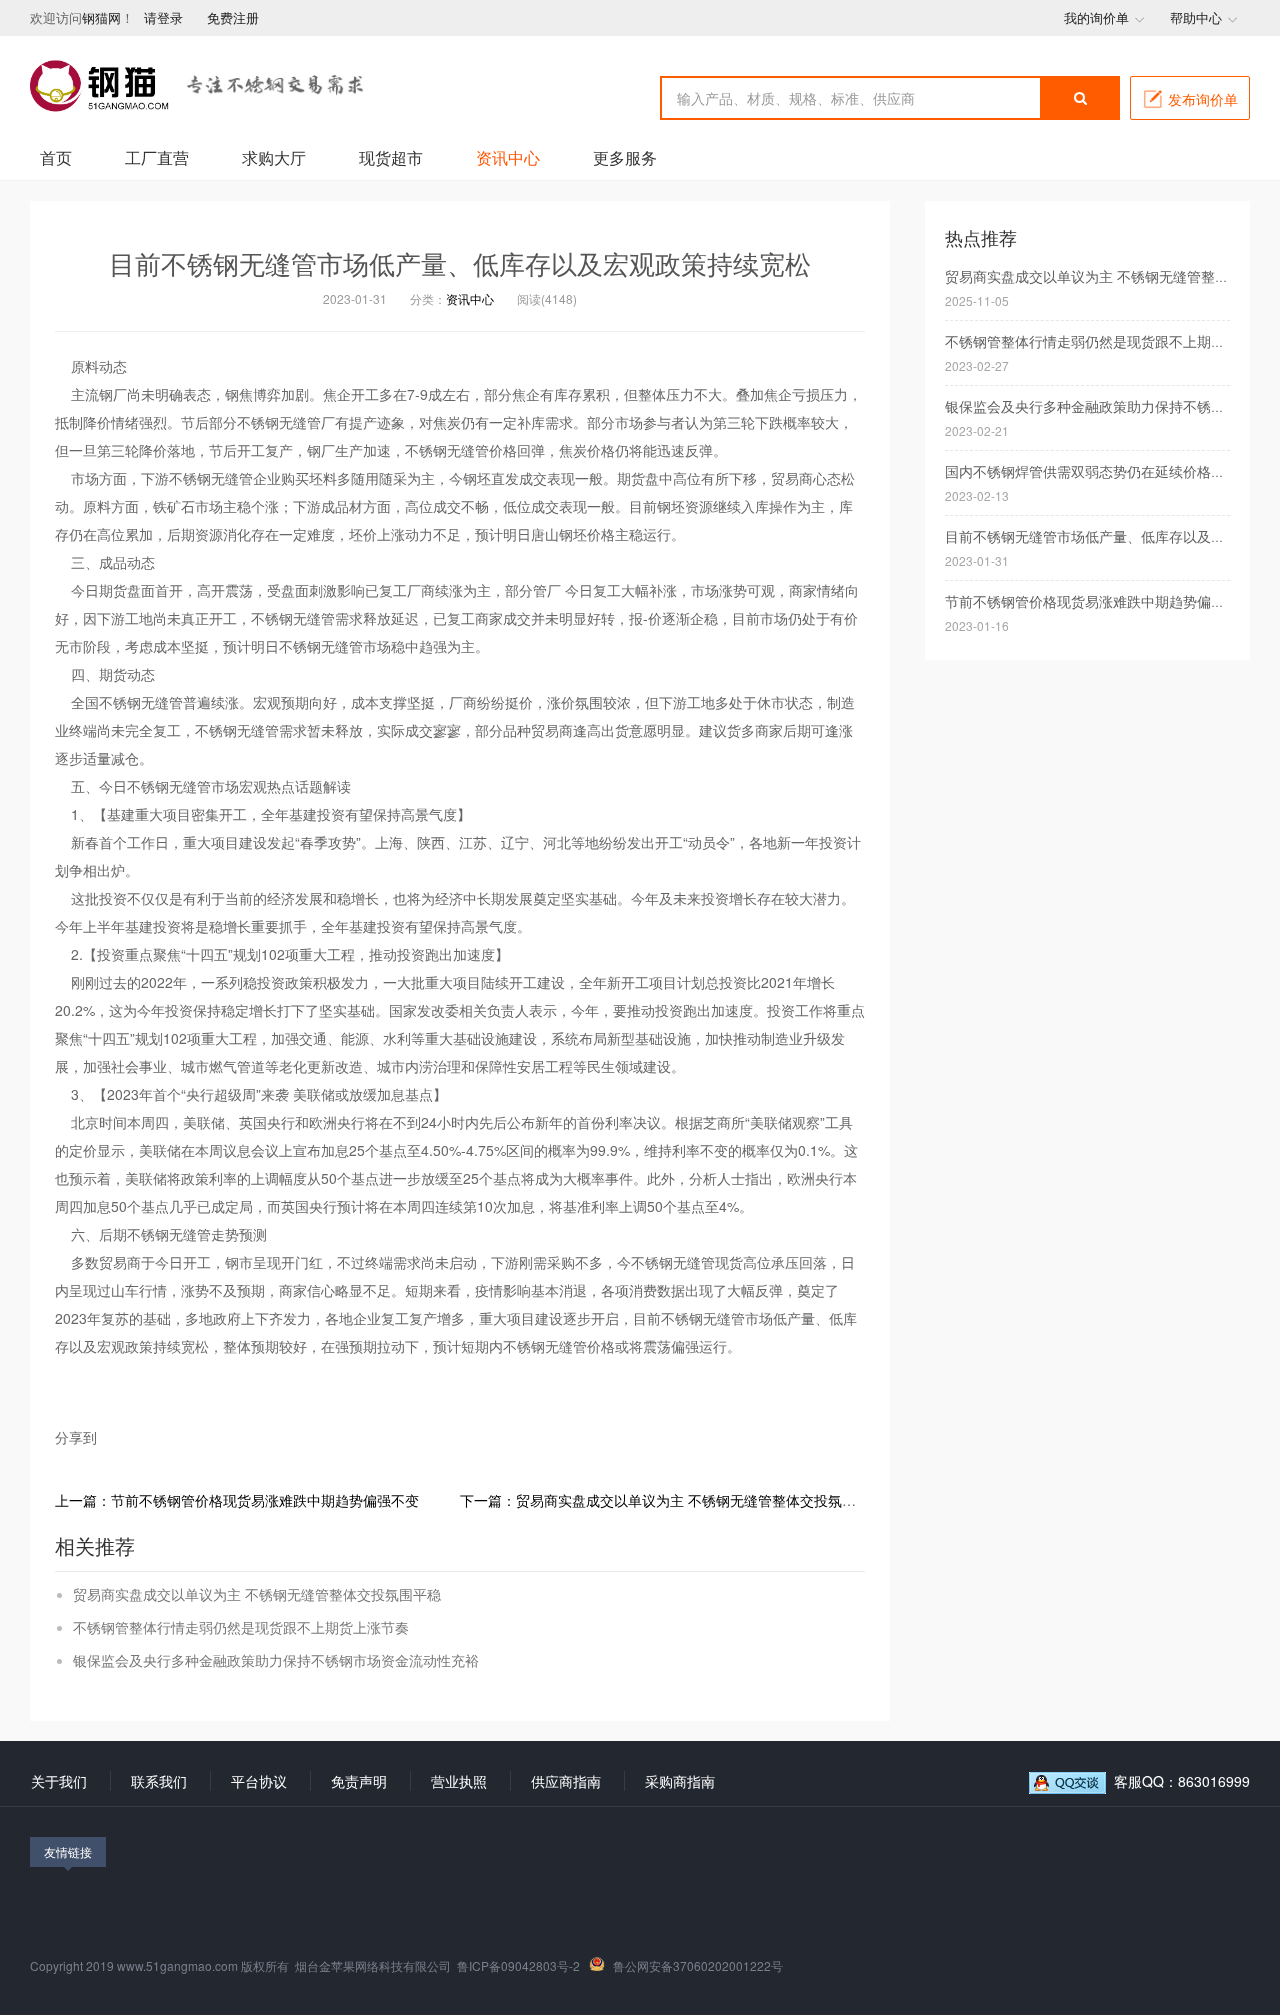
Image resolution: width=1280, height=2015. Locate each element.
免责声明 (359, 1781)
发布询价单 (1203, 99)
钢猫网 (101, 17)
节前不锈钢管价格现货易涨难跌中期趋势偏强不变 (1099, 601)
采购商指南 (680, 1781)
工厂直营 (157, 157)
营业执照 (459, 1781)
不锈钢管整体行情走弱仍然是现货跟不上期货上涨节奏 (241, 1627)
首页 (56, 157)
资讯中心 (508, 157)
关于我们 (59, 1781)
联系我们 (159, 1781)
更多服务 (625, 157)
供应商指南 (566, 1781)
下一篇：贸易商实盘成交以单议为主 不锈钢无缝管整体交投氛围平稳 (672, 1500)
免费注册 (233, 17)
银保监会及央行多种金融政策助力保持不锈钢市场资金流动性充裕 (276, 1660)
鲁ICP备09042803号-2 (518, 1965)
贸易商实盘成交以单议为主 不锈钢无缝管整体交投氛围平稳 (257, 1594)
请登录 (165, 17)
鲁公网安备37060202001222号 (698, 1965)
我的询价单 (1096, 17)
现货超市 (391, 157)
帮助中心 (1196, 17)
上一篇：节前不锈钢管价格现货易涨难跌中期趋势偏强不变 (237, 1500)
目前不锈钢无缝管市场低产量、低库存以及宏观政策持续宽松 (460, 263)
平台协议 (259, 1781)
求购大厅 (274, 157)
